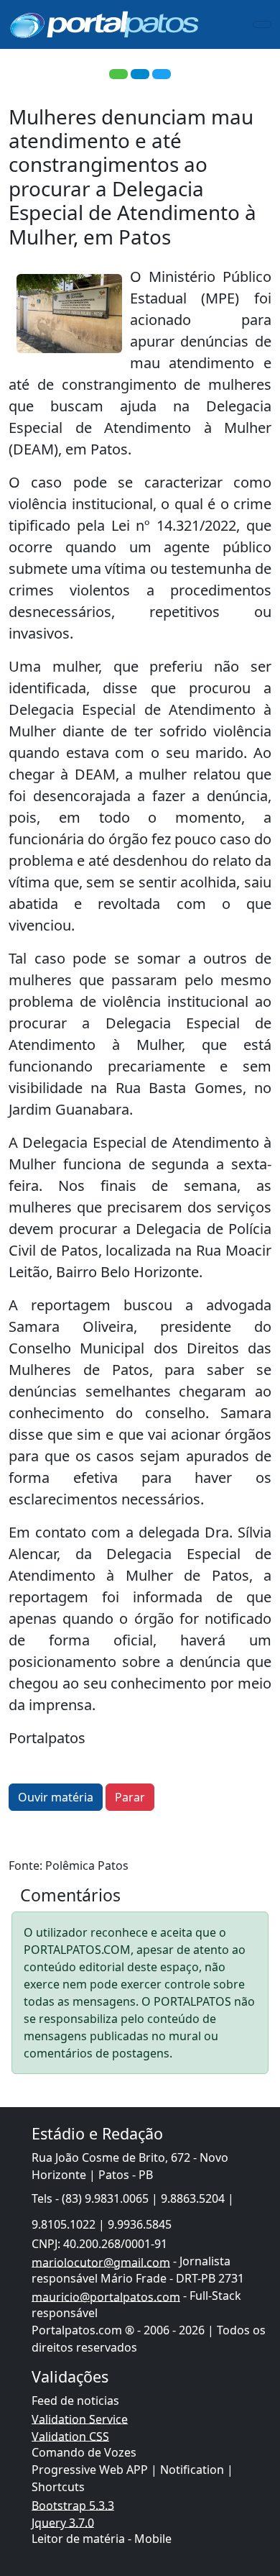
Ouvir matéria (56, 1797)
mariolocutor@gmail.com (101, 2262)
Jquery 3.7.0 (63, 2522)
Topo (243, 2504)
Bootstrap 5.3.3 (73, 2505)
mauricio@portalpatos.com (106, 2296)
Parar (130, 1797)
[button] (118, 74)
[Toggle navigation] (262, 24)
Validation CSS (70, 2436)
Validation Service (80, 2419)
